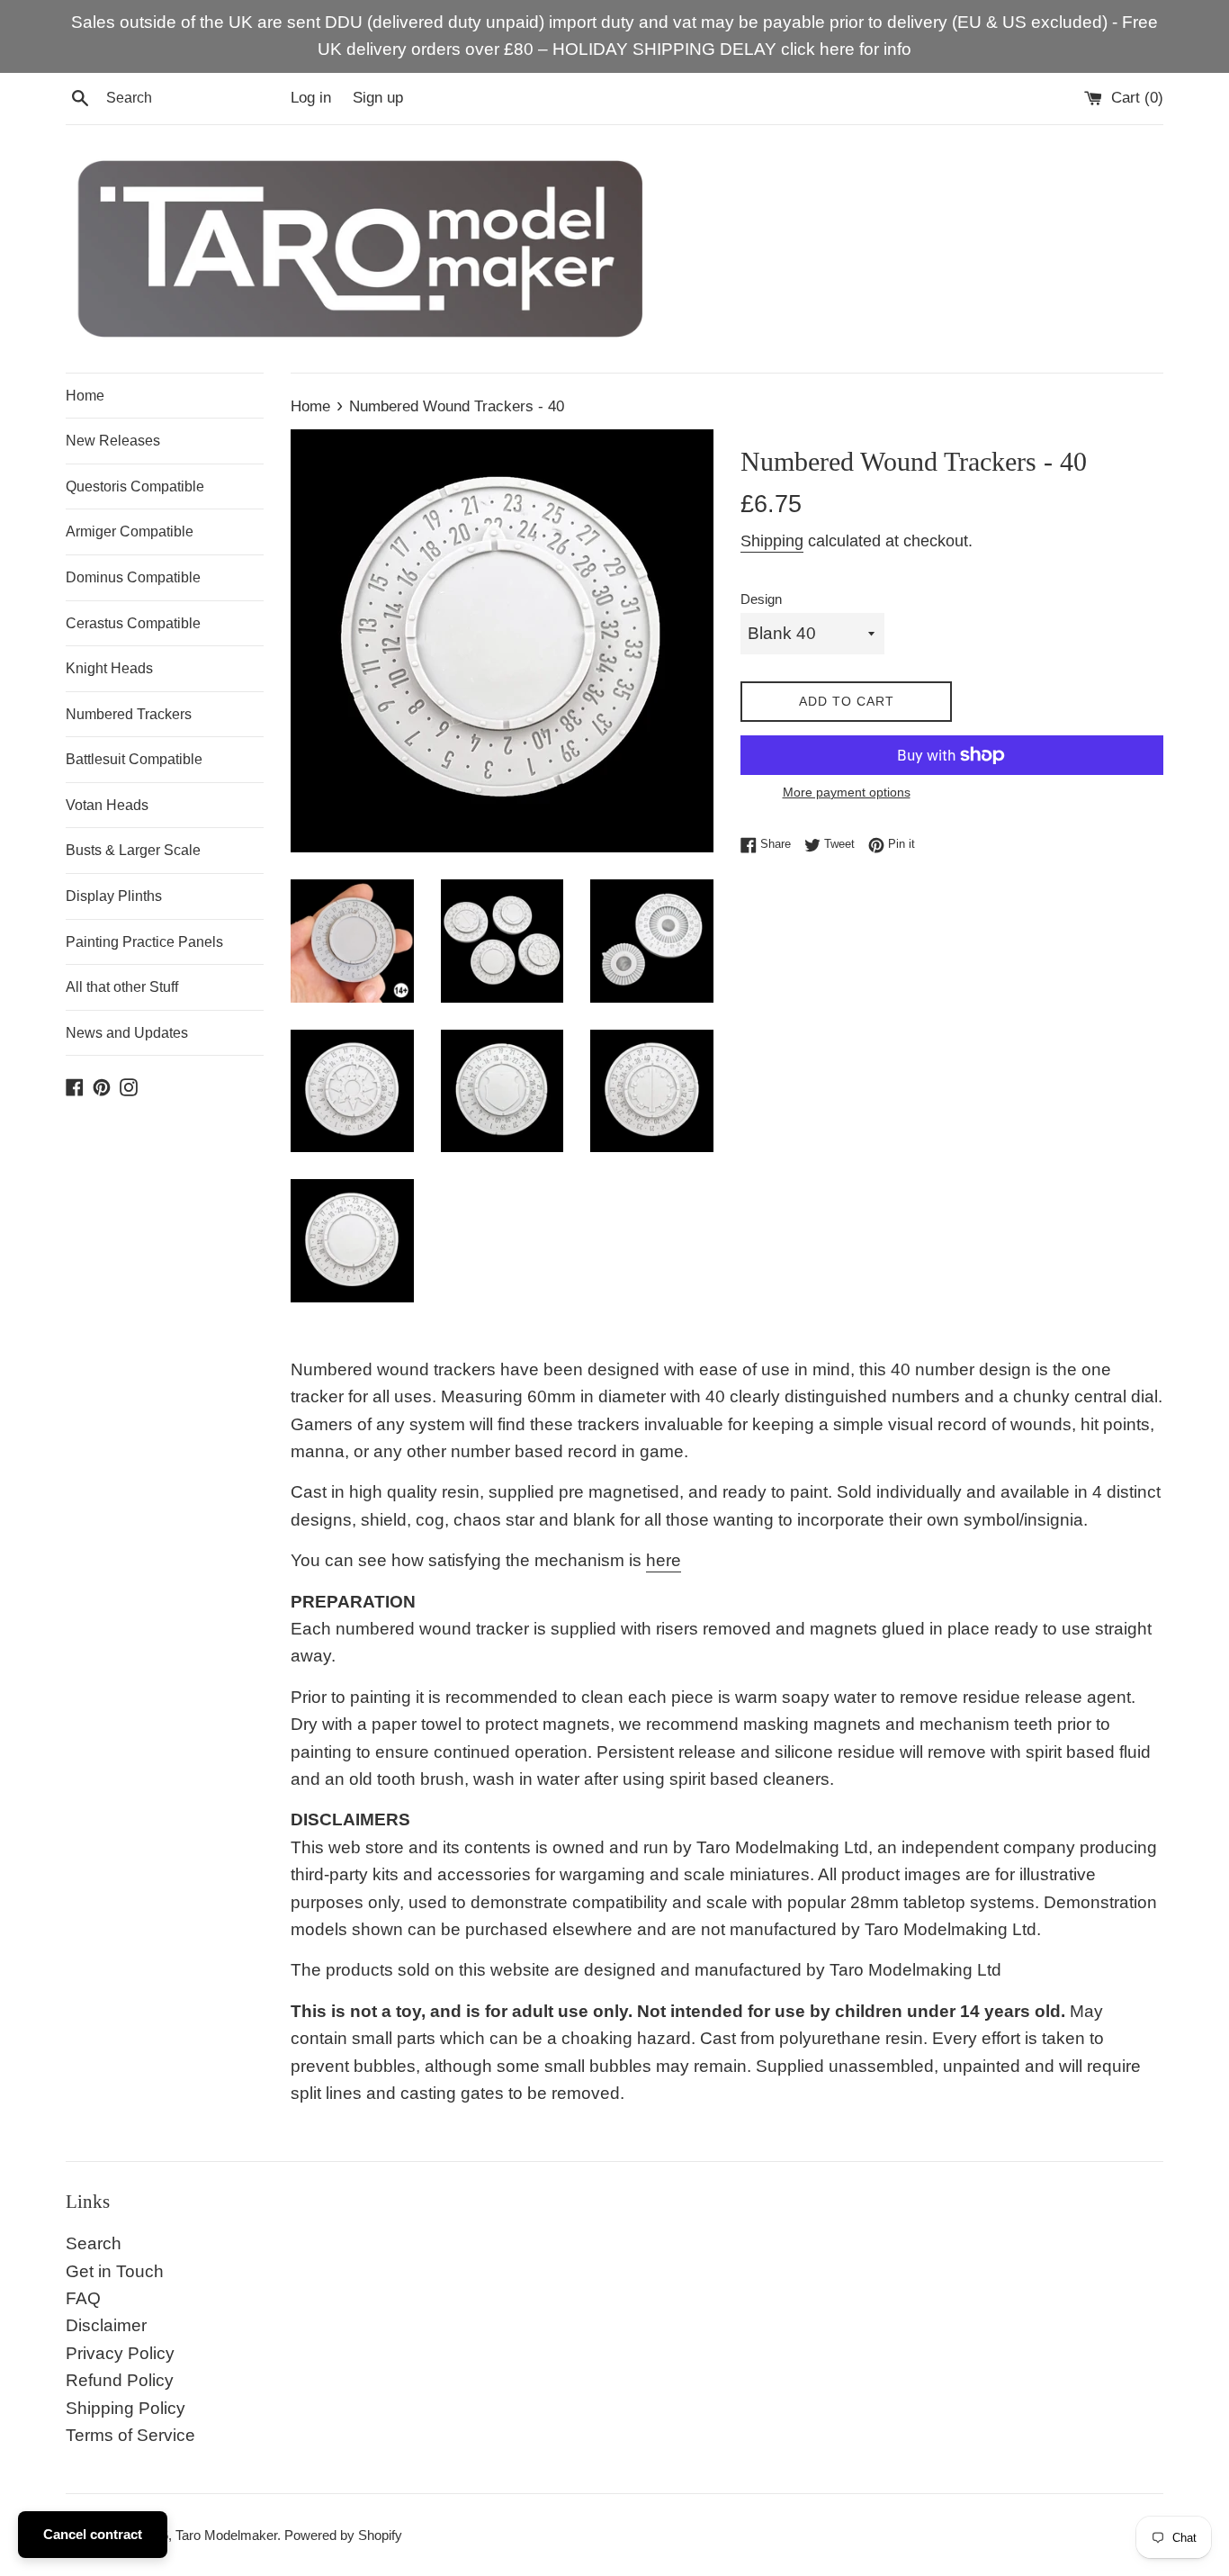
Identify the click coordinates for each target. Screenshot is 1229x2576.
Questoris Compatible (135, 486)
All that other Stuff (122, 987)
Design (761, 599)
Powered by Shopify (343, 2535)
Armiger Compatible (130, 531)
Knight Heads (109, 668)
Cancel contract (93, 2534)
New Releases (113, 441)
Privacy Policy (120, 2353)
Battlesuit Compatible (134, 759)
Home (85, 396)
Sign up (378, 98)
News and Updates (127, 1033)
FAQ (83, 2298)
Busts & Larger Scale (133, 850)
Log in (311, 98)
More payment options (847, 792)
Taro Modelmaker (226, 2535)
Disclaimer (106, 2325)
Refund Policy (120, 2380)
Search (94, 2243)
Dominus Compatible (133, 577)
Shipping (772, 541)
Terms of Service (130, 2435)
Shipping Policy (126, 2408)
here (664, 1560)
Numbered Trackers (129, 714)
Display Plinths (114, 896)
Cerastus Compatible (133, 623)
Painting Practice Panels (144, 942)
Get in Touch (115, 2271)
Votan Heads (107, 805)
